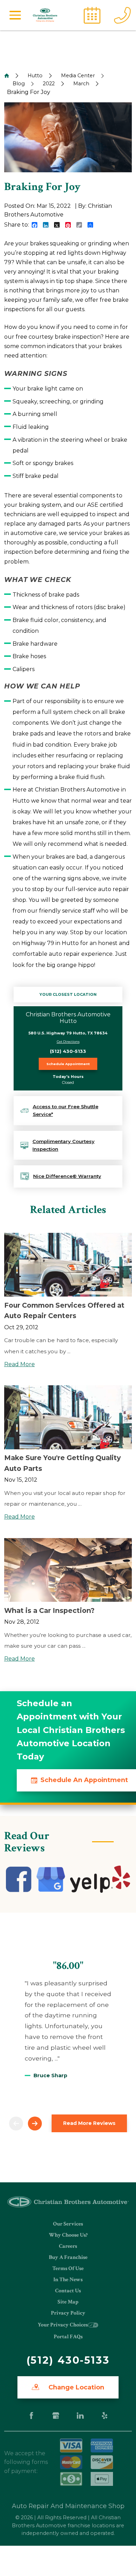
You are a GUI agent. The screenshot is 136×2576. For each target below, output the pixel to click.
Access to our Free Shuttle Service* (66, 1110)
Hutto (35, 76)
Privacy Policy (68, 2313)
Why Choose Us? (68, 2235)
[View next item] (35, 2124)
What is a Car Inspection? (49, 1610)
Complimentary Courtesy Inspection (63, 1145)
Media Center (78, 76)
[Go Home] (7, 76)
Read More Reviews (89, 2123)
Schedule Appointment (68, 1064)
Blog (19, 84)
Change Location (75, 2387)
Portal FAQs (68, 2337)
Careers (68, 2246)
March (81, 84)
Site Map (68, 2302)
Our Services (68, 2224)
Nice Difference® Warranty (67, 1176)
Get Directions (68, 1042)
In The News (68, 2280)
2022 (49, 84)
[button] (15, 15)
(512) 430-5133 (68, 1051)
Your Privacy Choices (63, 2325)
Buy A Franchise (68, 2257)
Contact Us (68, 2291)
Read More (20, 1364)
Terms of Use (68, 2268)
